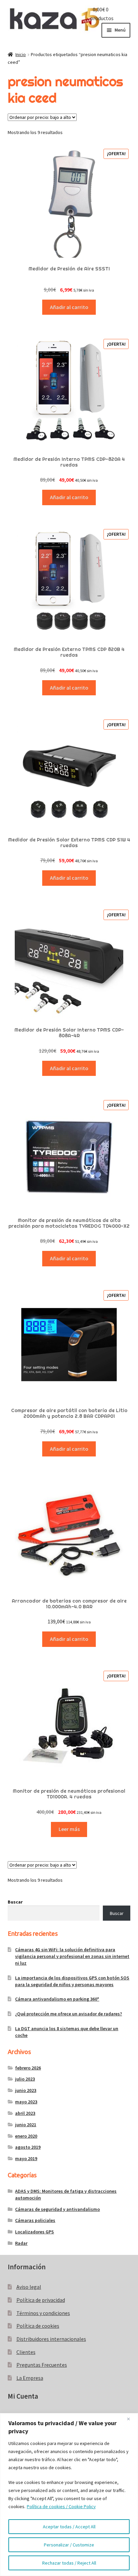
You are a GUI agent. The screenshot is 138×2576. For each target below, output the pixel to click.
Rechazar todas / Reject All (69, 2563)
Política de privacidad (41, 2300)
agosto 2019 (28, 2147)
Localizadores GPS (34, 2232)
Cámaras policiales (35, 2220)
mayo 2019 (26, 2158)
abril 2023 (25, 2113)
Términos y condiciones (43, 2313)
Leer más (69, 1829)
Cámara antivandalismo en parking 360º (57, 1999)
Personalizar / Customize (69, 2545)
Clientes (26, 2352)
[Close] (131, 2419)
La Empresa (30, 2378)
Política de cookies (38, 2326)
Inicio (21, 54)
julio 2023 (25, 2079)
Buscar (15, 1902)
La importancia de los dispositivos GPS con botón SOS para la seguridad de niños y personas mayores (72, 1981)
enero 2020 (26, 2136)
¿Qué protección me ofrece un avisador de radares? (68, 2014)
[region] (69, 2495)
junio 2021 (26, 2125)
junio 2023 (26, 2090)
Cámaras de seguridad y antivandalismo (57, 2209)
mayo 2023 (26, 2102)
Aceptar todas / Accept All (69, 2527)
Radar (21, 2243)
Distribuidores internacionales (51, 2339)
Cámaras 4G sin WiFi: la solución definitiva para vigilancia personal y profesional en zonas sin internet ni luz (72, 1956)
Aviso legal (29, 2287)
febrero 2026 (28, 2068)
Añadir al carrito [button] (69, 307)
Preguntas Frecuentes (42, 2365)
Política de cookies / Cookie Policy (61, 2506)
